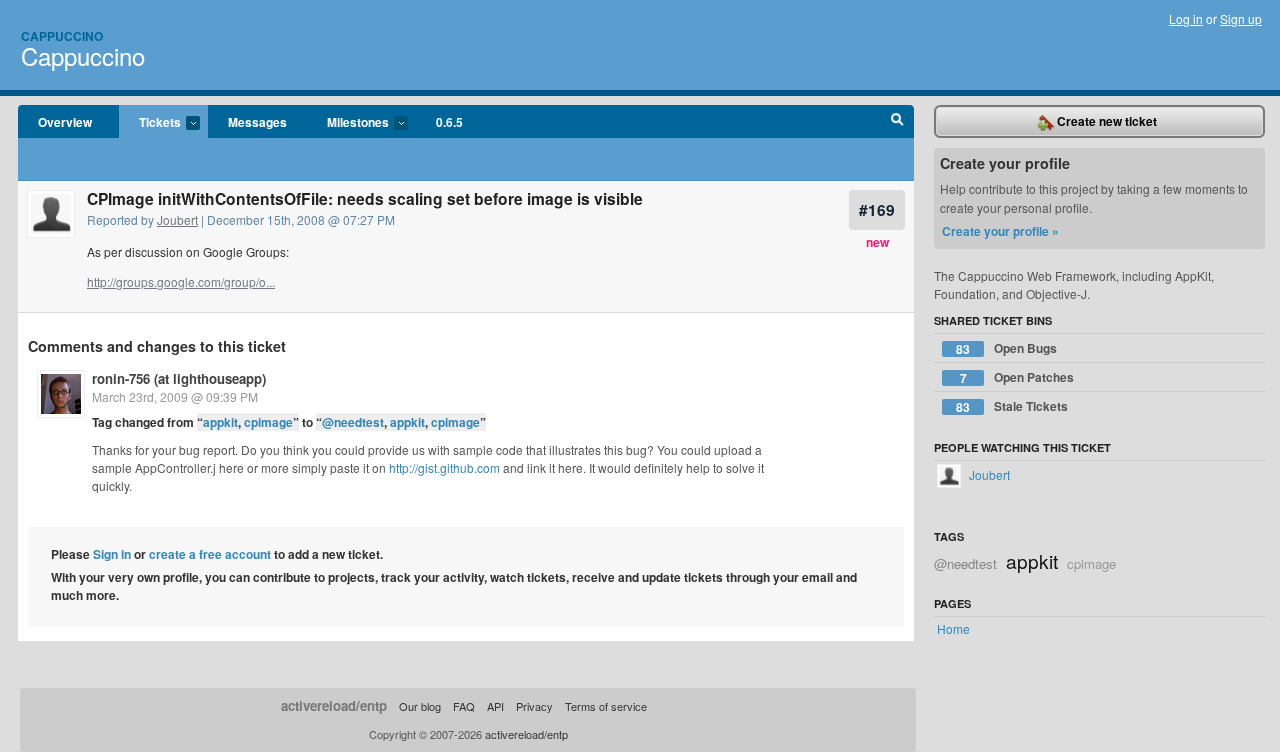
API (495, 706)
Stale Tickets (1012, 406)
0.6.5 (449, 122)
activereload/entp (334, 705)
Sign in (112, 554)
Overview (65, 122)
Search (897, 122)
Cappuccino (62, 36)
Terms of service (606, 706)
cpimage (268, 422)
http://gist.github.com (444, 467)
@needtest (353, 422)
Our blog (420, 706)
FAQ (464, 706)
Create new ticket (1105, 121)
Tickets (150, 123)
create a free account (210, 554)
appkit (220, 422)
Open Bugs (1006, 348)
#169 (877, 209)
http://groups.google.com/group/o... (181, 281)
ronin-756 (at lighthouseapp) (179, 378)
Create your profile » (1000, 231)
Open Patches (1017, 377)
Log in (1186, 18)
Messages (257, 122)
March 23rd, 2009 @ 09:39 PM (175, 396)
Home (953, 628)
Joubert (177, 219)
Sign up (1241, 18)
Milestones (348, 123)
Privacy (534, 706)
